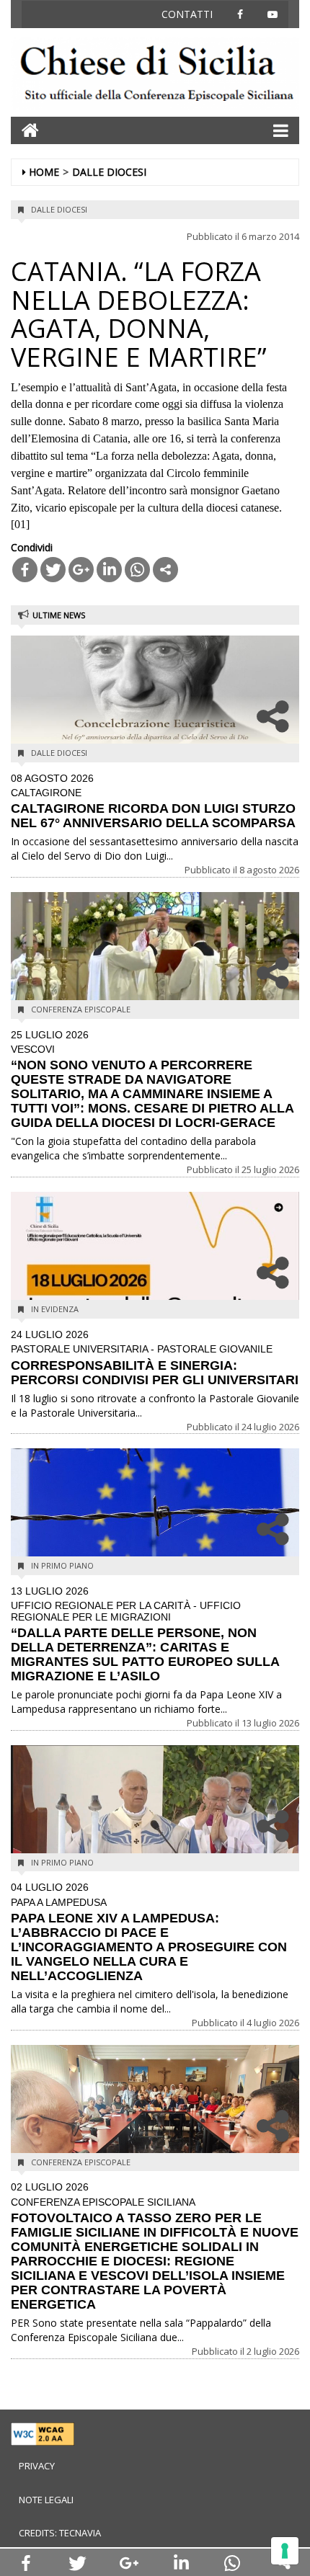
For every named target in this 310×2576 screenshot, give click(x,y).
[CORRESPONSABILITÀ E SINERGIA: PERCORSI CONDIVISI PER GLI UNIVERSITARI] (155, 1262)
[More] (165, 570)
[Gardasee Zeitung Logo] (155, 75)
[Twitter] (53, 570)
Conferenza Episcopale (81, 1009)
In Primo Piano (62, 1565)
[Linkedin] (109, 570)
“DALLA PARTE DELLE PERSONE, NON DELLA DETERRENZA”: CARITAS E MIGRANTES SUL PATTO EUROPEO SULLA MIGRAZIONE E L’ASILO (145, 1635)
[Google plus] (81, 570)
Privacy (37, 2466)
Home (44, 172)
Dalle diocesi (109, 172)
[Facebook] (25, 570)
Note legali (46, 2500)
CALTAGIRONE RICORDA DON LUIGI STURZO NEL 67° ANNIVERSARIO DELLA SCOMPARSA (153, 802)
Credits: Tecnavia (60, 2533)
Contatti (187, 14)
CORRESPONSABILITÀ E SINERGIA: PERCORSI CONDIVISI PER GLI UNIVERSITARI (155, 1358)
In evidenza (55, 1309)
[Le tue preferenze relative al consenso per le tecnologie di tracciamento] (285, 2551)
